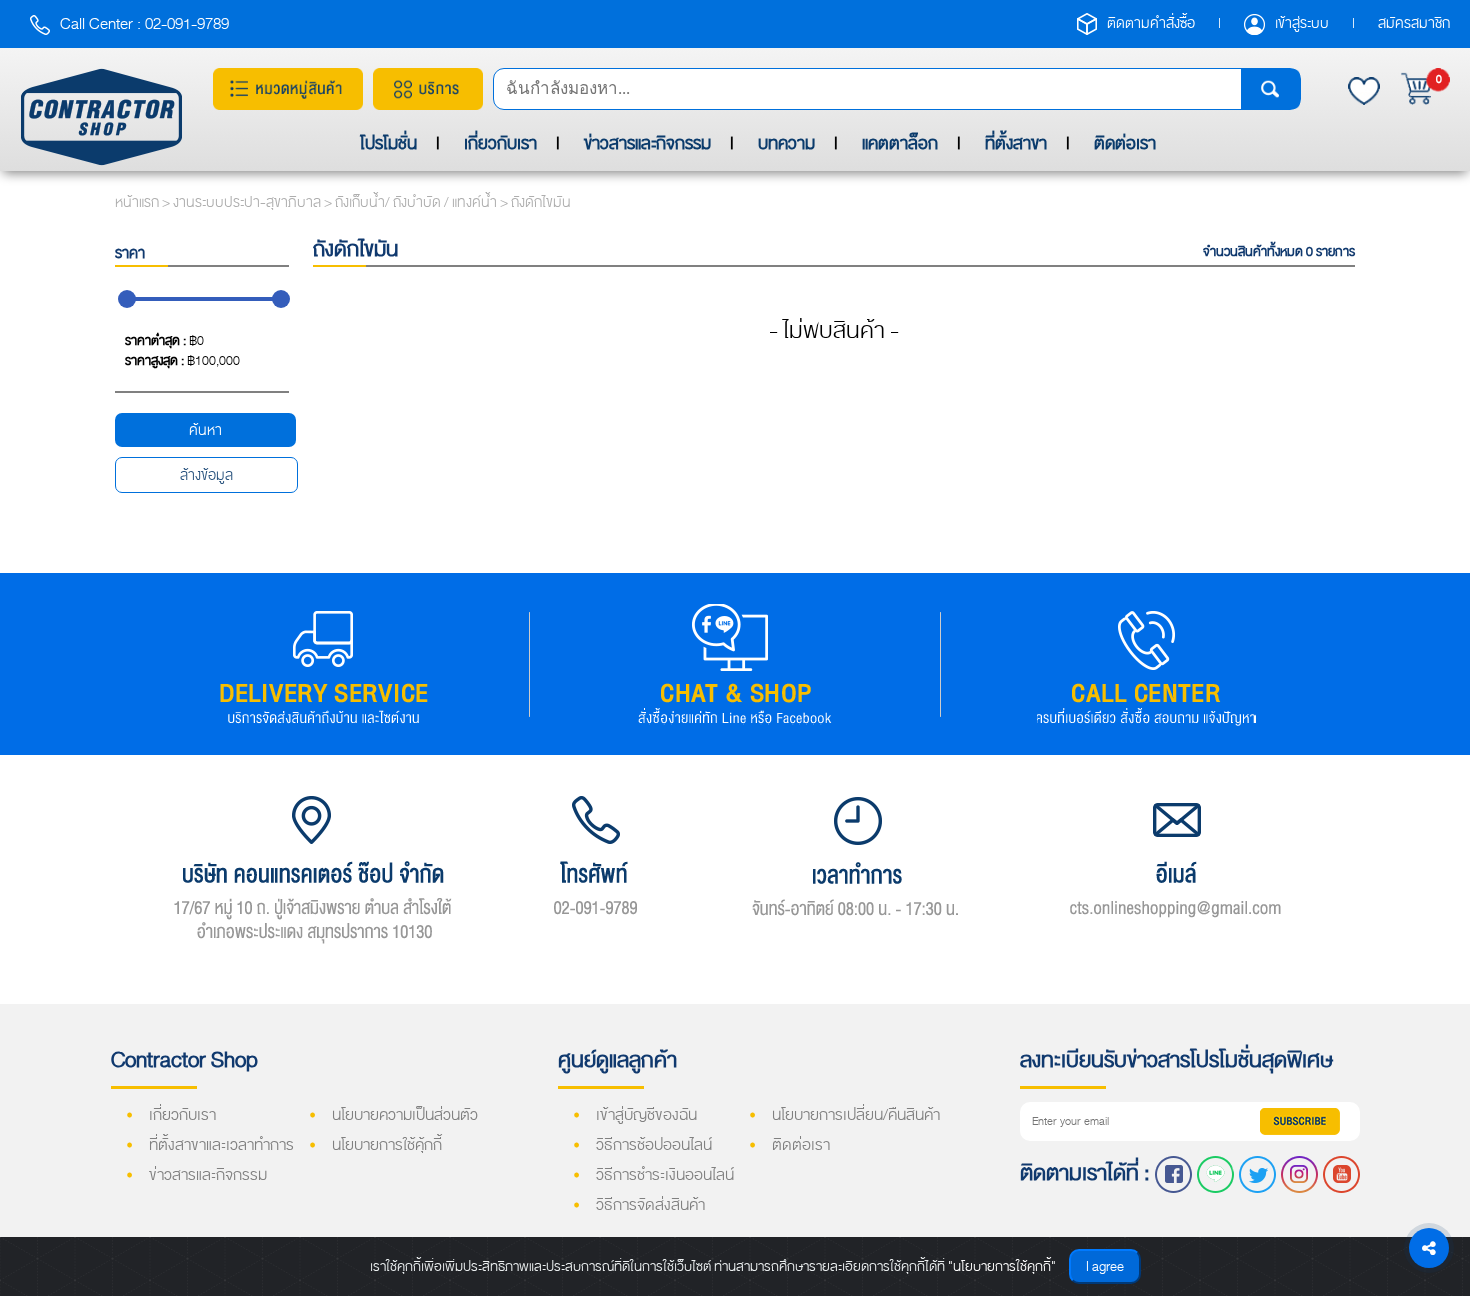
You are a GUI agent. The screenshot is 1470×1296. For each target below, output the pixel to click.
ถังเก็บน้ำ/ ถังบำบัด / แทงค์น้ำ (417, 202)
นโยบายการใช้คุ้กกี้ (387, 1145)
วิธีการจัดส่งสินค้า (650, 1205)
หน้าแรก (137, 202)
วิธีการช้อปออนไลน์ (654, 1145)
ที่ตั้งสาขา (1016, 143)
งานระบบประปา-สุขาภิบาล (248, 202)
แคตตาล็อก (900, 143)
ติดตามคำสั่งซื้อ (1152, 23)
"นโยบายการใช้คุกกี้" (1002, 1266)
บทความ (786, 143)
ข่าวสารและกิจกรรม (647, 143)
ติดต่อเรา (1125, 143)
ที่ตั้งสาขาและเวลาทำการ (221, 1145)
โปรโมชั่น (388, 143)
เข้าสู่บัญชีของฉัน (646, 1115)
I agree (1105, 1266)
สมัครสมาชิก (1414, 23)
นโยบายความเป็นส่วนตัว (405, 1115)
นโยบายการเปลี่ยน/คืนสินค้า (856, 1115)
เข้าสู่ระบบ (1303, 23)
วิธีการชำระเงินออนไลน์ (665, 1175)
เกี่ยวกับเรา (500, 143)
